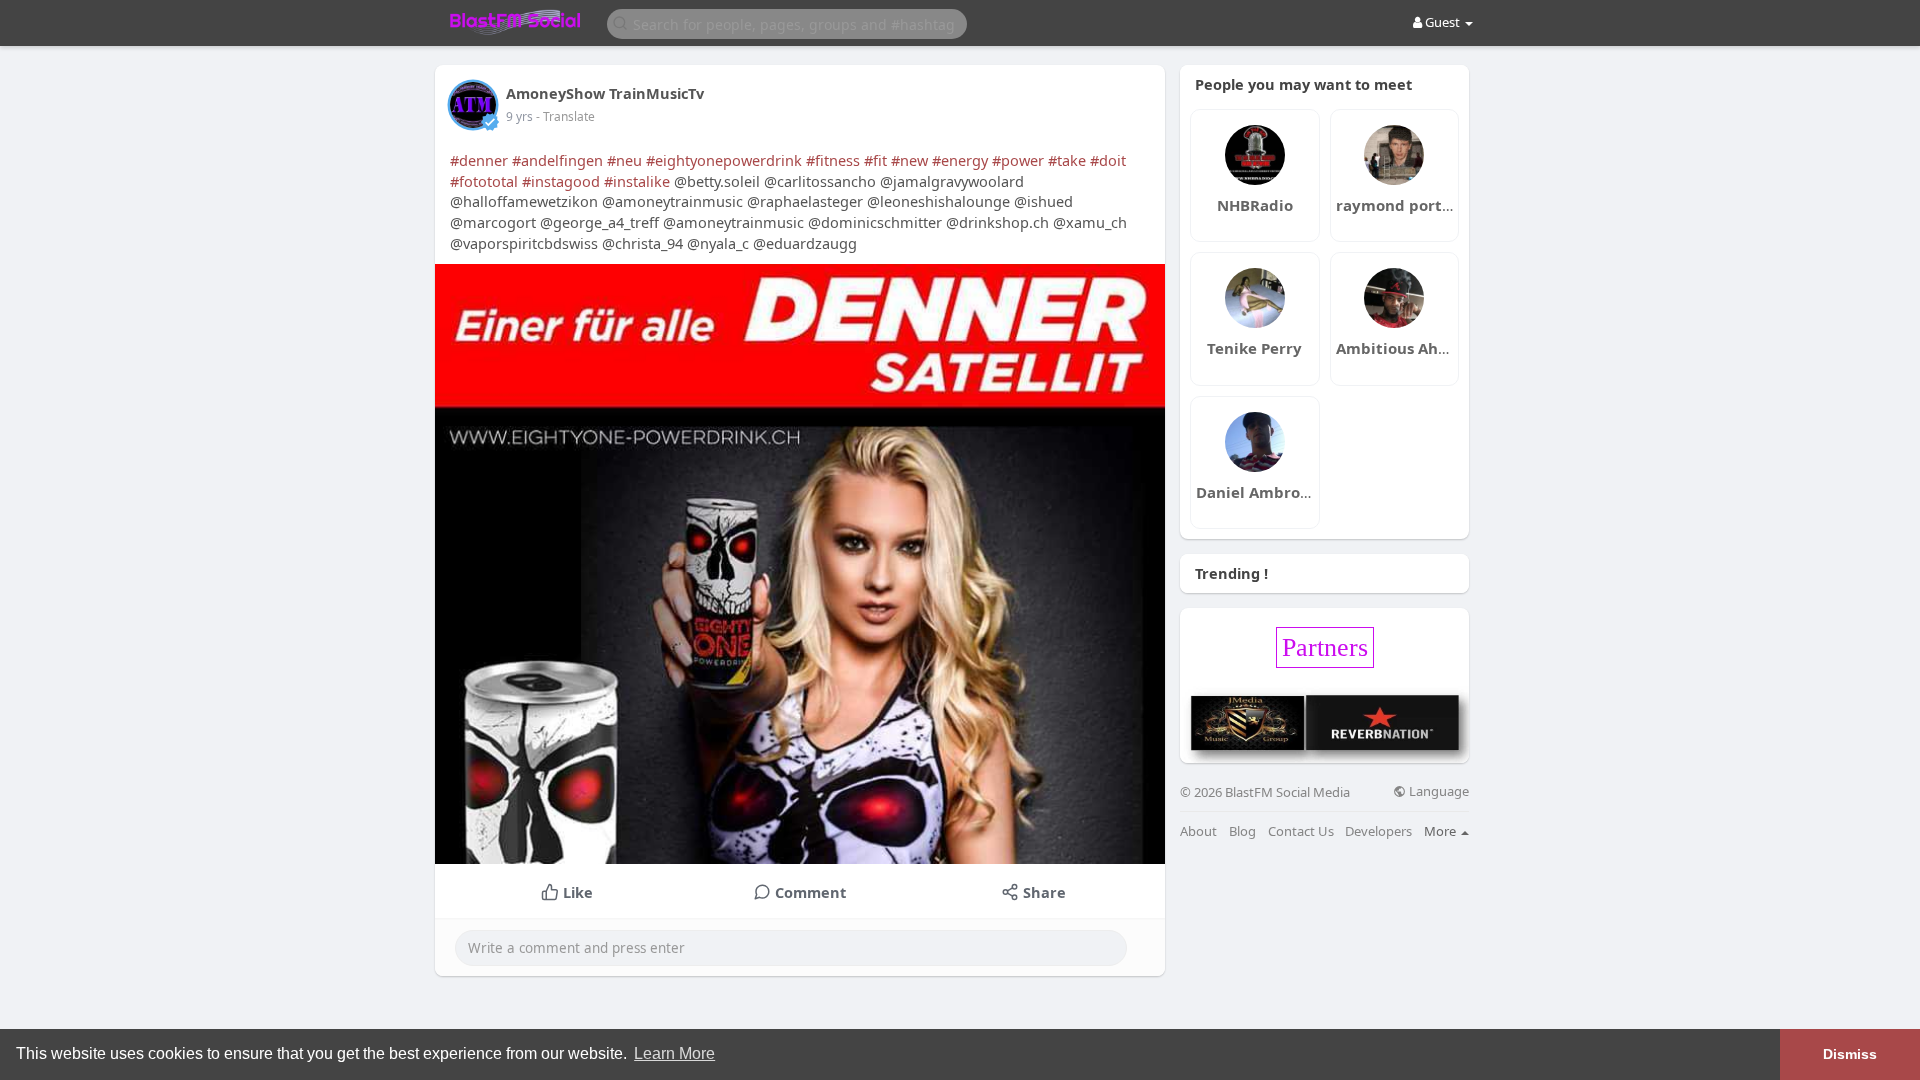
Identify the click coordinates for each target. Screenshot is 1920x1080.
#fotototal (484, 181)
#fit (875, 160)
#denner (479, 160)
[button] (787, 22)
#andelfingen (557, 160)
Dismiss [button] (1850, 1054)
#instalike (637, 181)
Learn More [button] (674, 1053)
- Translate (565, 116)
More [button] (1441, 831)
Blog (1242, 831)
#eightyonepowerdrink (724, 160)
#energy (960, 160)
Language (1437, 791)
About (1198, 831)
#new (909, 160)
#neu (624, 160)
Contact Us (1301, 831)
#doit (1108, 160)
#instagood (561, 181)
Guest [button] (1442, 22)
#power (1018, 160)
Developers (1378, 831)
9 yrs (519, 116)
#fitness (833, 160)
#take (1067, 160)
